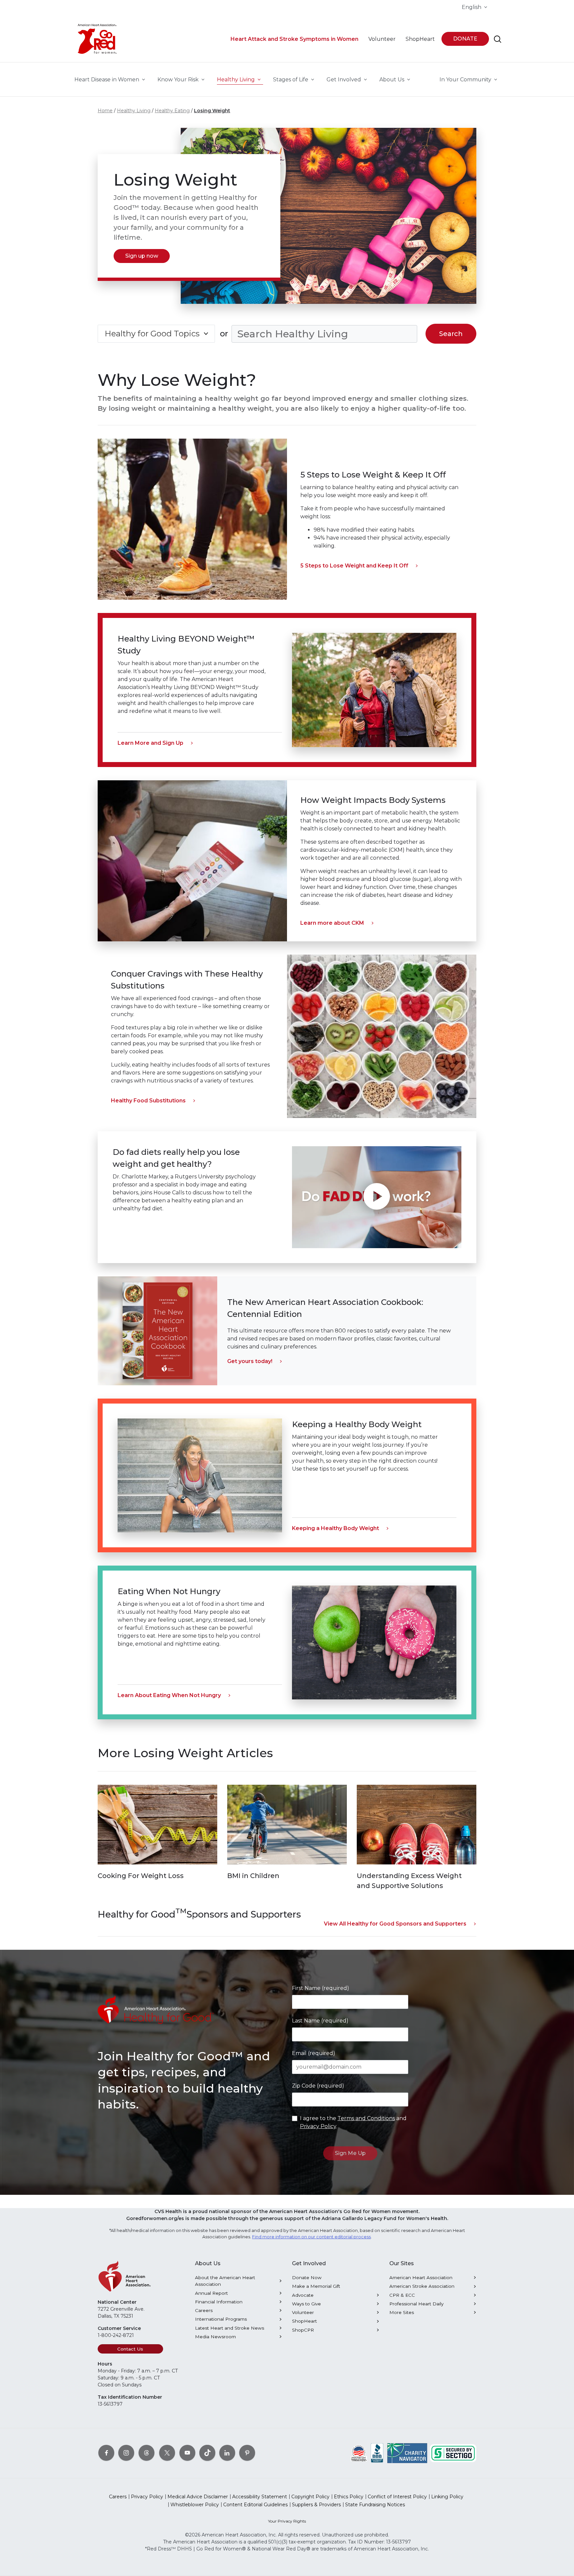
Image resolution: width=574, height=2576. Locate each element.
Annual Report (211, 2293)
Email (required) (314, 2053)
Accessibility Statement (260, 2497)
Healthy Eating (172, 111)
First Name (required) (321, 1988)
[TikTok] (207, 2453)
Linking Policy (447, 2497)
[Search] (498, 39)
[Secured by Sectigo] (453, 2453)
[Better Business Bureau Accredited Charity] (377, 2453)
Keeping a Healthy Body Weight (335, 1528)
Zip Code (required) (318, 2086)
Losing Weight (212, 111)
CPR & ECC (402, 2295)
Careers (204, 2310)
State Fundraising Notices (375, 2505)
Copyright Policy (310, 2497)
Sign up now (142, 256)
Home (105, 111)
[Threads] (146, 2453)
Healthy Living (134, 111)
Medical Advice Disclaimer (198, 2497)
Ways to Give (306, 2304)
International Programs (221, 2319)
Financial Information (219, 2302)
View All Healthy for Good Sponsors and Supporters (395, 1924)
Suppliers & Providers (316, 2505)
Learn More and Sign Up (150, 743)
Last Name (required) (320, 2021)
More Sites (402, 2312)
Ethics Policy (349, 2497)
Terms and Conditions (366, 2118)
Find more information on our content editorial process (311, 2237)
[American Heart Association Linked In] (227, 2453)
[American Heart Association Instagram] (126, 2453)
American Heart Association (421, 2277)
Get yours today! (250, 1361)
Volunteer (303, 2312)
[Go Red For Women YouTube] (187, 2453)
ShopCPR (303, 2330)
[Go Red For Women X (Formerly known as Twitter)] (167, 2453)
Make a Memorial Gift (316, 2286)
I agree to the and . (353, 2122)
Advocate (303, 2295)
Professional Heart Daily (416, 2304)
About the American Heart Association (225, 2281)
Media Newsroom (215, 2337)
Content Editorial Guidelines (255, 2505)
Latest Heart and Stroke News (230, 2328)
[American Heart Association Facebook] (106, 2453)
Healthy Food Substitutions (148, 1101)
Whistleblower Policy (195, 2505)
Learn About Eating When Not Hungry (169, 1695)
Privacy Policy (318, 2126)
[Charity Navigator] (407, 2453)
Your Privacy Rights (287, 2521)
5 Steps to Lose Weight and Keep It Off (354, 566)
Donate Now (307, 2277)
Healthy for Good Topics (152, 334)
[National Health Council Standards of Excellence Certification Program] (359, 2453)
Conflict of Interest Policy (397, 2497)
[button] (377, 1197)
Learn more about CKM (332, 923)
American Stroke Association (422, 2286)
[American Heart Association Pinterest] (247, 2453)
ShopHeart (304, 2321)
